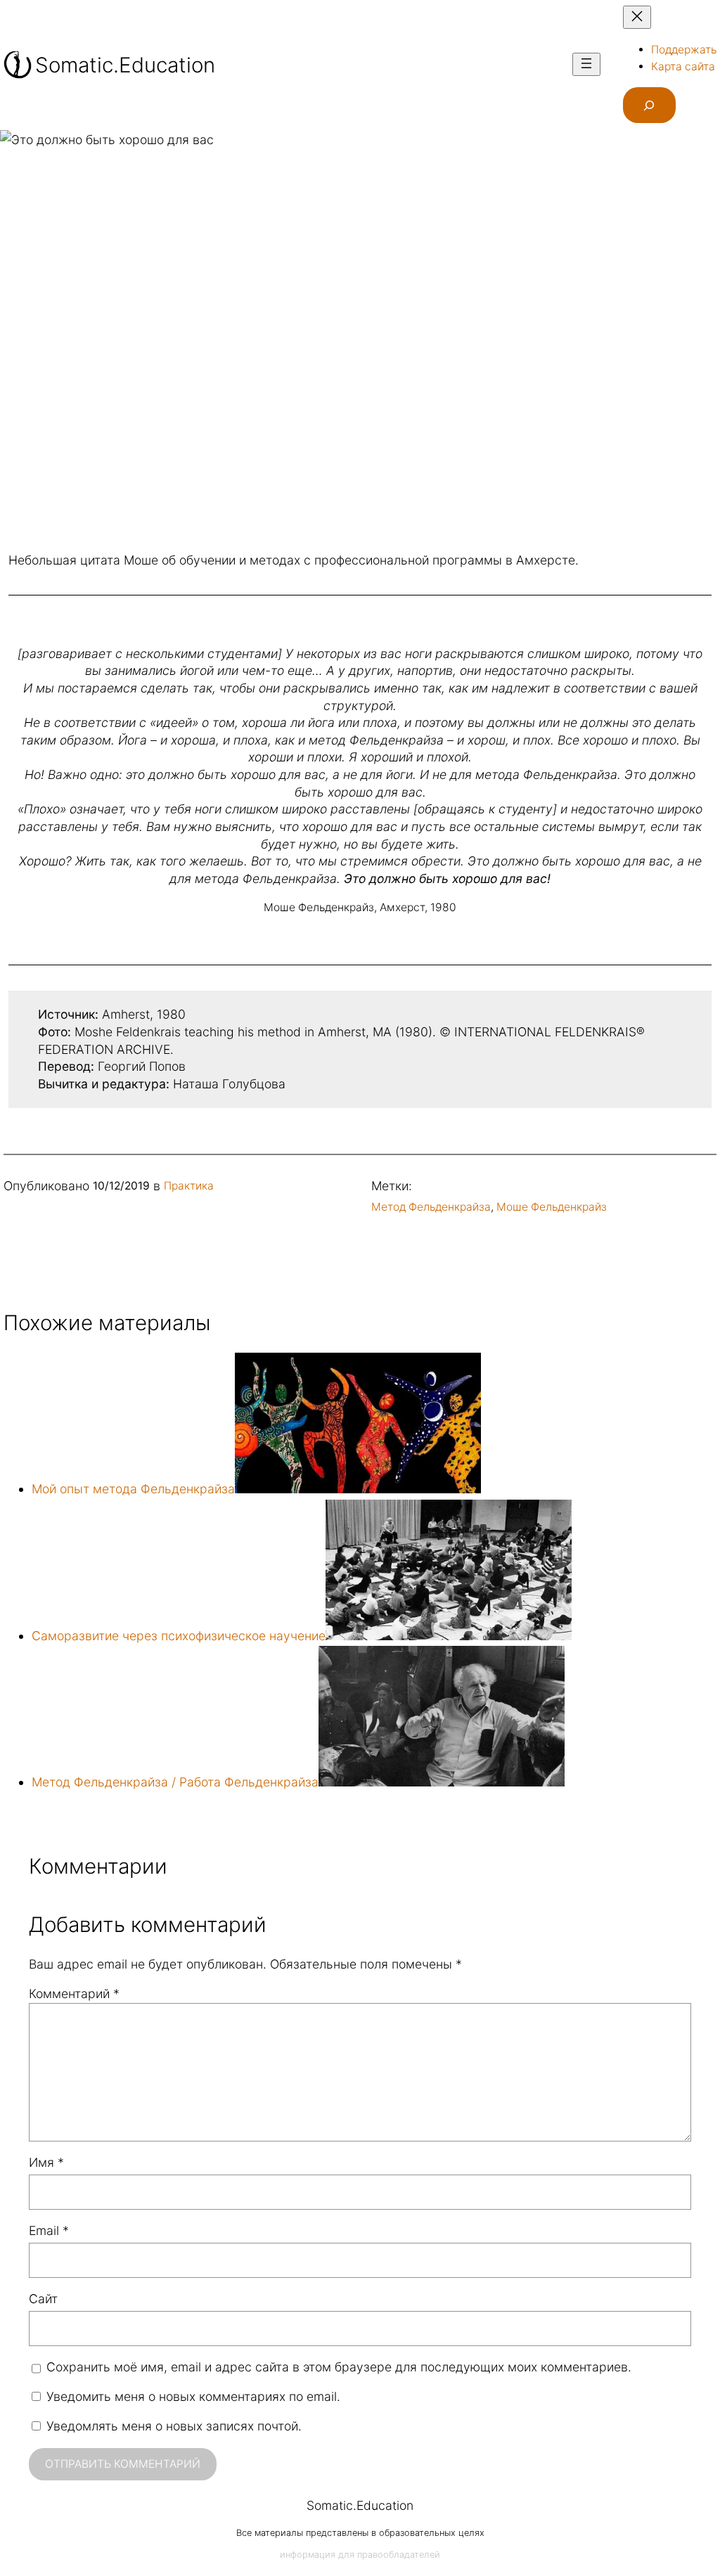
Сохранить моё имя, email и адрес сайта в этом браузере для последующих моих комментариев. (339, 2367)
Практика (189, 1186)
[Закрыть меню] (637, 17)
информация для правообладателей (360, 2555)
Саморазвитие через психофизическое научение (179, 1636)
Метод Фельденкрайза (431, 1207)
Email (49, 2230)
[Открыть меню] (586, 64)
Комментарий (74, 1994)
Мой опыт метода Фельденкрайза (133, 1489)
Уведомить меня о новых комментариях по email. (193, 2396)
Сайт (43, 2299)
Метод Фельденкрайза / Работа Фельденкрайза (175, 1782)
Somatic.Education (125, 65)
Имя (46, 2162)
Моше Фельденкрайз (552, 1207)
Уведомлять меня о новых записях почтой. (174, 2426)
